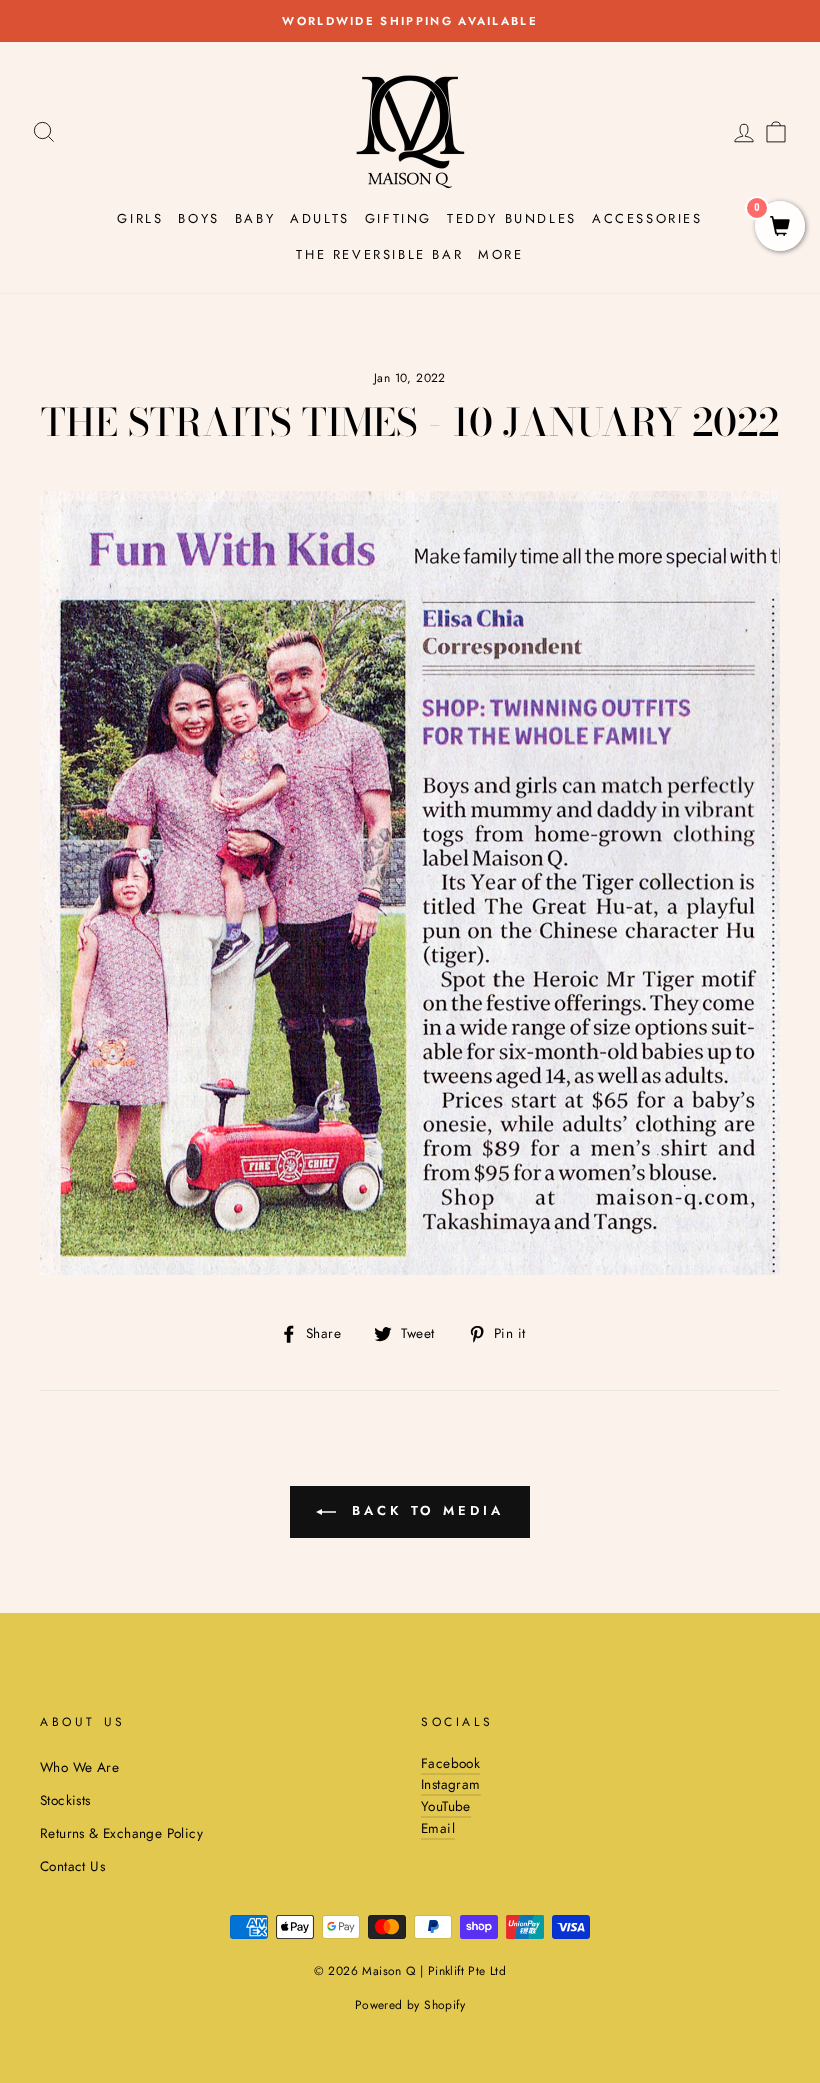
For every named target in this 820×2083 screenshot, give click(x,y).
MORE (500, 254)
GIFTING (398, 218)
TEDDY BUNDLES (512, 218)
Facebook (450, 1763)
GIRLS (140, 218)
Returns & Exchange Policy (121, 1833)
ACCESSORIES (647, 218)
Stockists (65, 1800)
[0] (780, 228)
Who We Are (79, 1767)
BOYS (198, 218)
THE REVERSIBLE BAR (379, 254)
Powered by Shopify (410, 2005)
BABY (255, 218)
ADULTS (320, 218)
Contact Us (72, 1866)
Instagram (451, 1784)
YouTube (446, 1806)
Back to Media (424, 1510)
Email (438, 1828)
